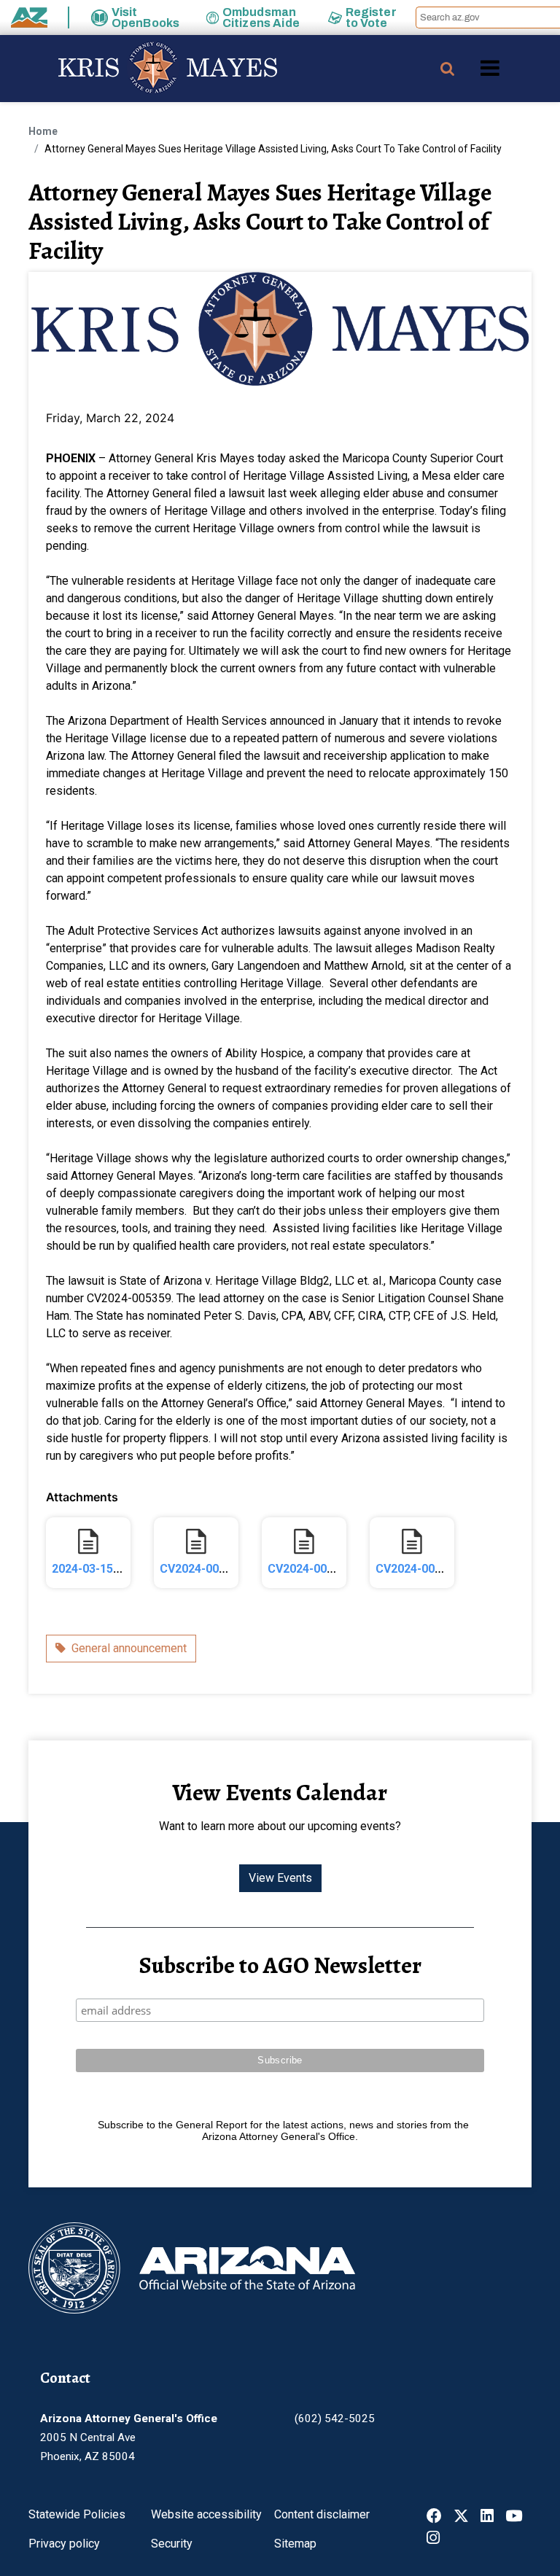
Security (172, 2544)
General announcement (129, 1648)
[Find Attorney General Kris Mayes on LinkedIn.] (487, 2517)
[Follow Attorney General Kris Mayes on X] (461, 2517)
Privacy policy (64, 2544)
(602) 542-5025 (335, 2419)
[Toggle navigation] (515, 68)
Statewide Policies (77, 2514)
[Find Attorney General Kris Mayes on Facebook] (434, 2517)
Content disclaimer (322, 2514)
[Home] (139, 69)
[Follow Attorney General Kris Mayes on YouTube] (514, 2517)
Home (43, 131)
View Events (280, 1878)
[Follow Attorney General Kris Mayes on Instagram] (433, 2539)
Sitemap (295, 2544)
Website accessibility (206, 2514)
